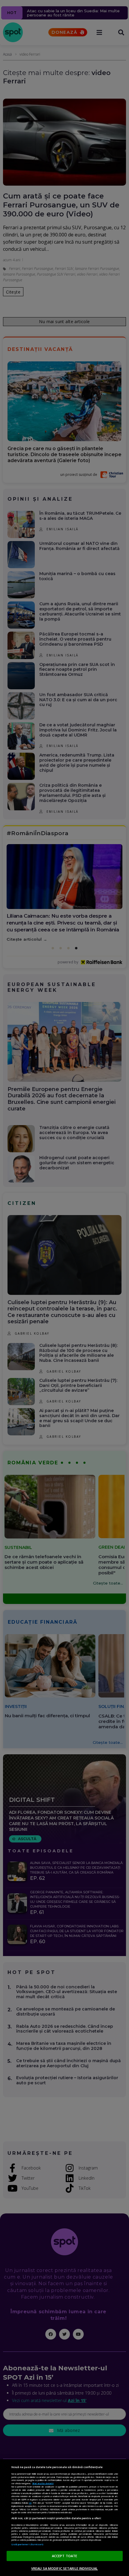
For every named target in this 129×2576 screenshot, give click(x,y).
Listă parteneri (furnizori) (27, 2544)
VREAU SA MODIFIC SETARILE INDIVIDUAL (64, 2568)
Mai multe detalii (43, 2483)
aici (30, 2503)
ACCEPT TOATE (64, 2556)
